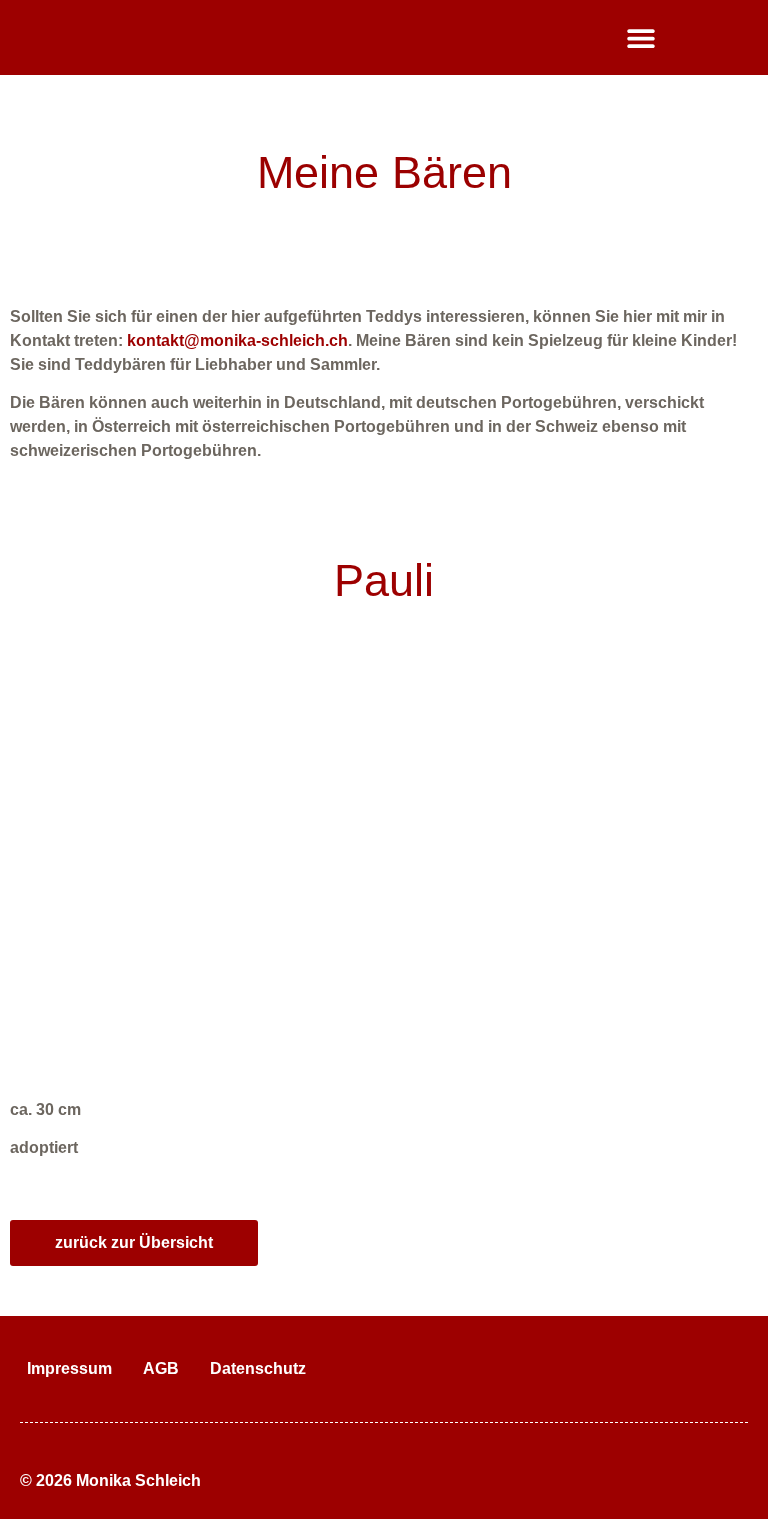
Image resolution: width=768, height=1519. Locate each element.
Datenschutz (258, 1368)
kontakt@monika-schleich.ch (237, 340)
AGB (161, 1368)
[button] (641, 37)
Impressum (69, 1368)
